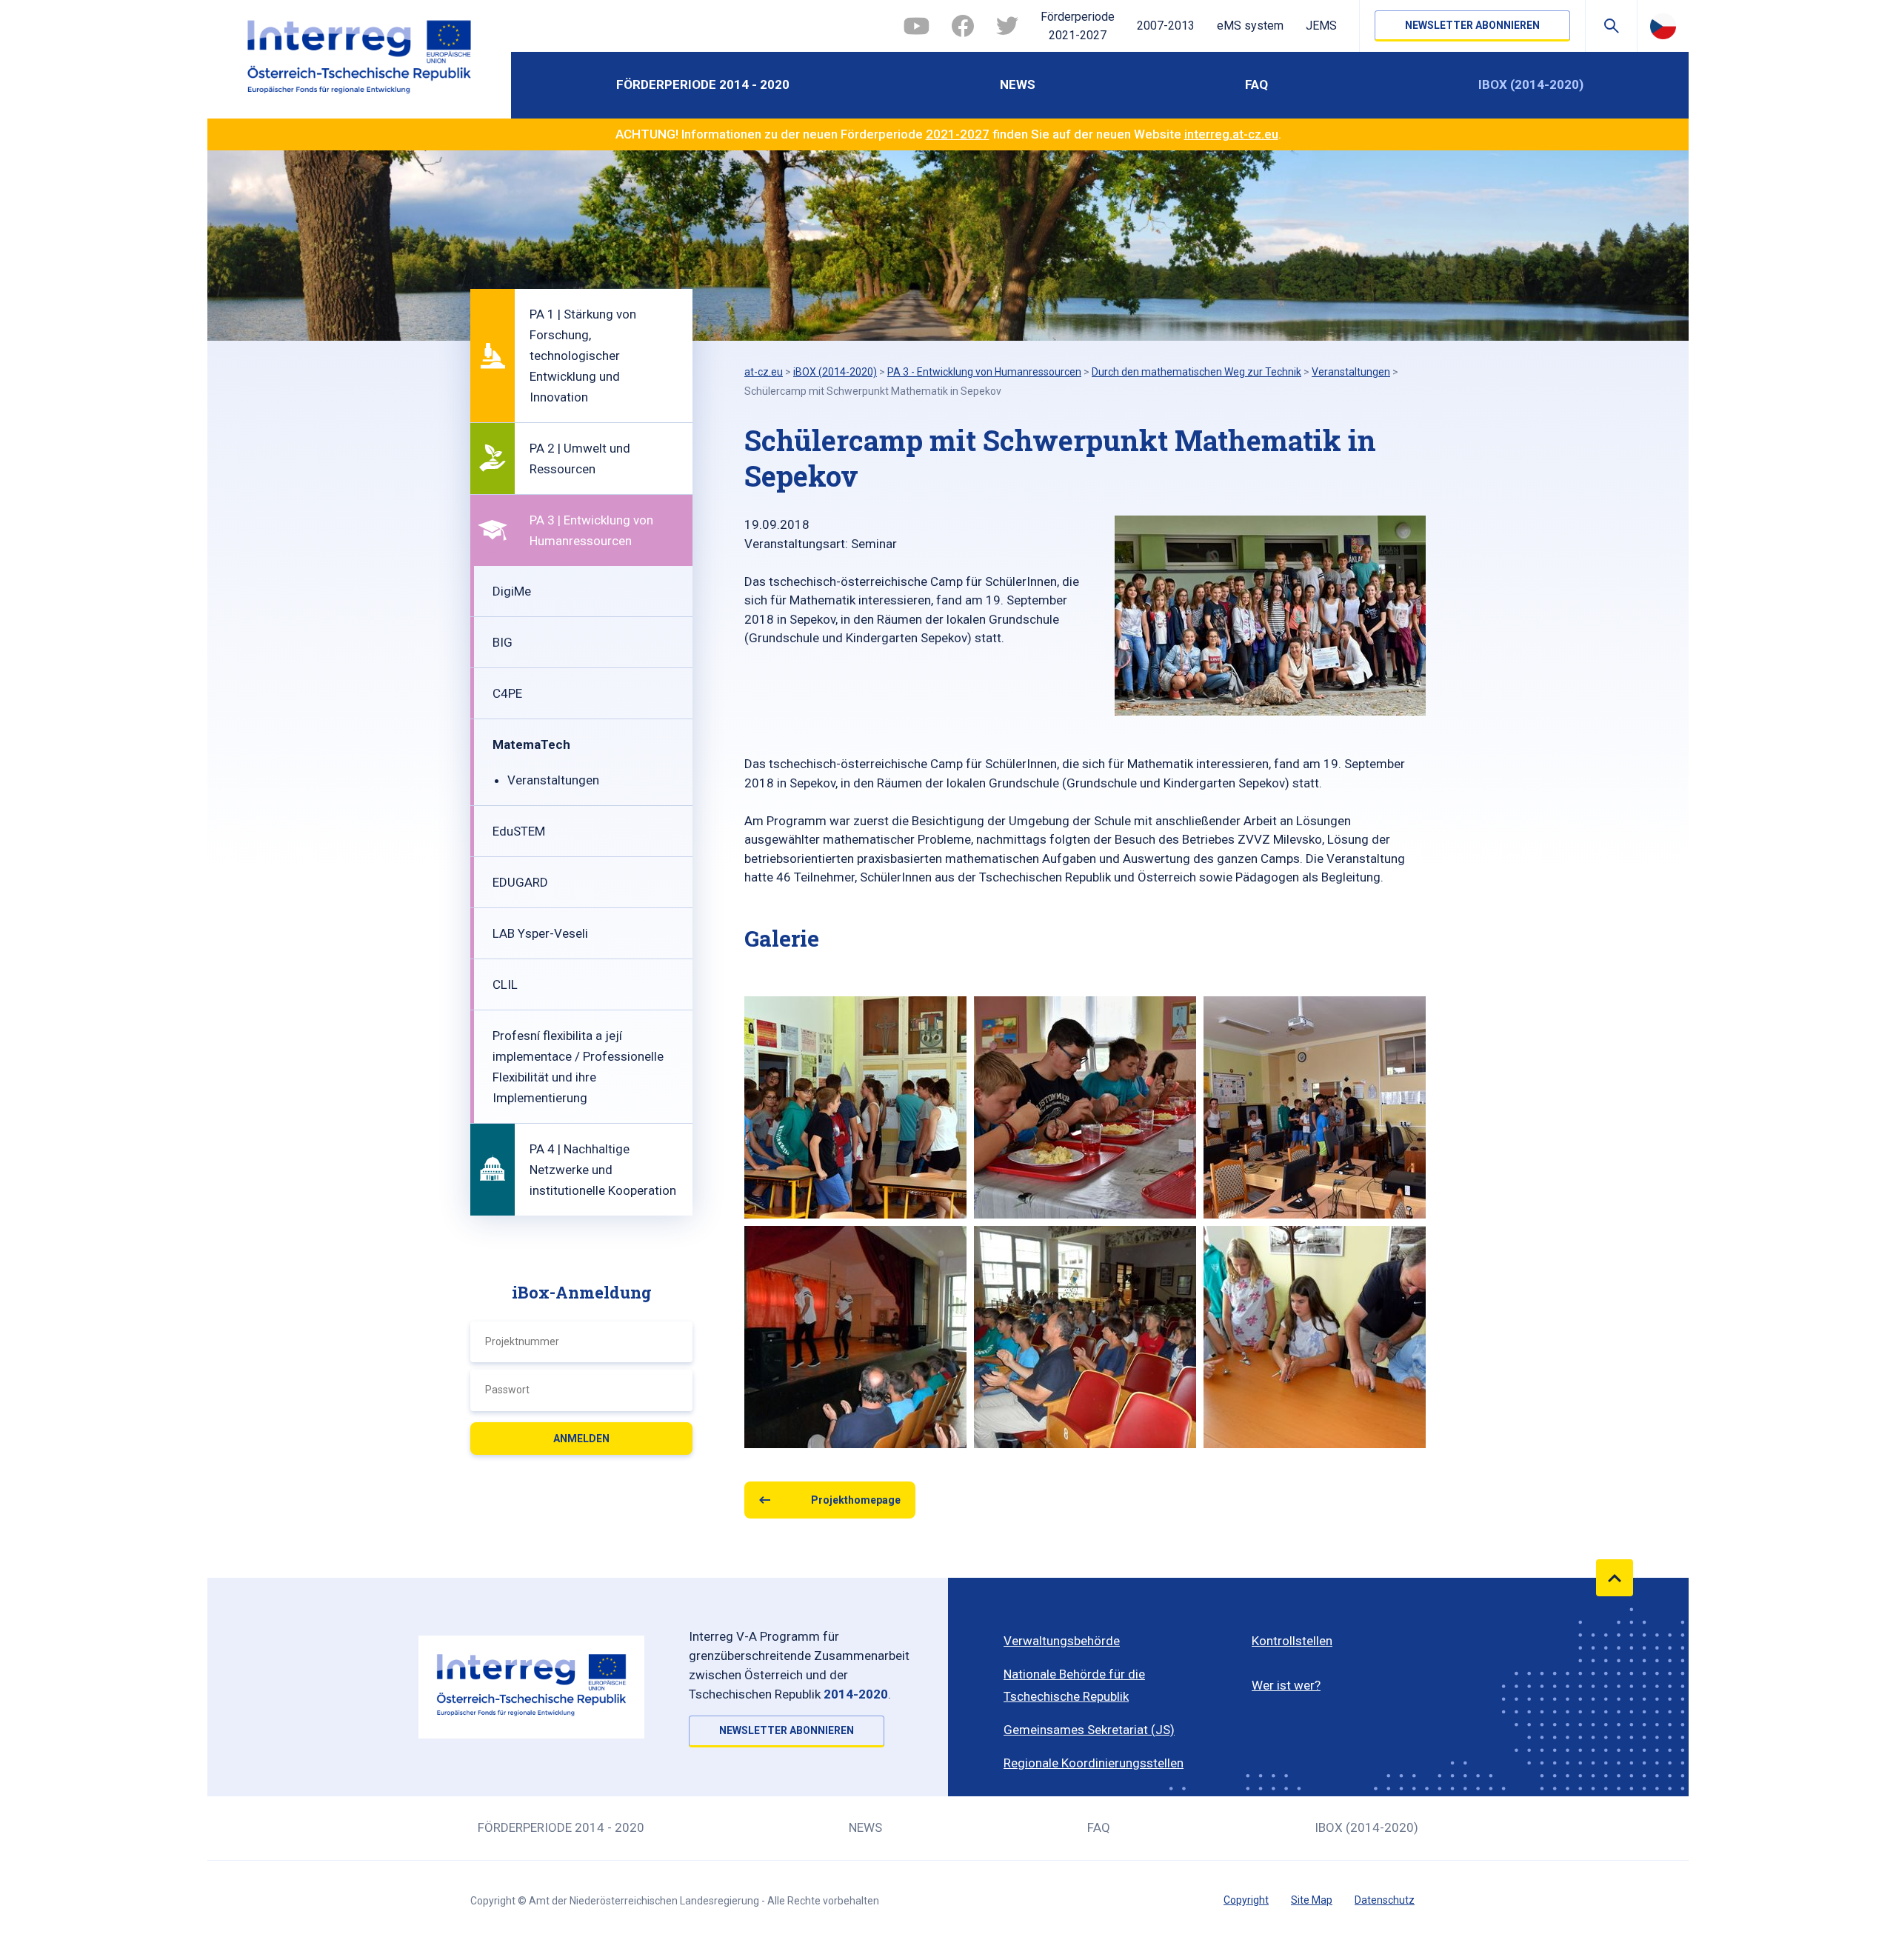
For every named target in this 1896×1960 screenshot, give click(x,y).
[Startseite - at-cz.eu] (359, 59)
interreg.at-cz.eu (1231, 134)
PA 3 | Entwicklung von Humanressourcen (591, 530)
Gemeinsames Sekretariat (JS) (1089, 1730)
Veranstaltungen (553, 780)
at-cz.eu (764, 372)
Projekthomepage (856, 1500)
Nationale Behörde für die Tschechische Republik (1074, 1685)
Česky (1663, 26)
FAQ (1256, 84)
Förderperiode (1078, 26)
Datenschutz (1385, 1900)
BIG (503, 642)
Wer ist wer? (1286, 1685)
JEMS (1321, 26)
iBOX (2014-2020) (1531, 84)
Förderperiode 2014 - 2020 (703, 84)
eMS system (1250, 26)
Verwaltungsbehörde (1062, 1641)
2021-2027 (958, 134)
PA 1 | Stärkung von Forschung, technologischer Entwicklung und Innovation (583, 356)
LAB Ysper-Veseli (540, 933)
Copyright (1246, 1900)
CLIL (505, 984)
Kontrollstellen (1292, 1641)
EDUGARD (520, 882)
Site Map (1312, 1900)
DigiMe (512, 591)
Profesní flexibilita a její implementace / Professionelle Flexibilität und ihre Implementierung (578, 1067)
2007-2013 (1166, 26)
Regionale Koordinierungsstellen (1094, 1763)
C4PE (507, 693)
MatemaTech (531, 744)
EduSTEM (519, 831)
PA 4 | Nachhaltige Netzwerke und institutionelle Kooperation (603, 1170)
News (1018, 84)
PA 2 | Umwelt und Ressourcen (580, 459)
